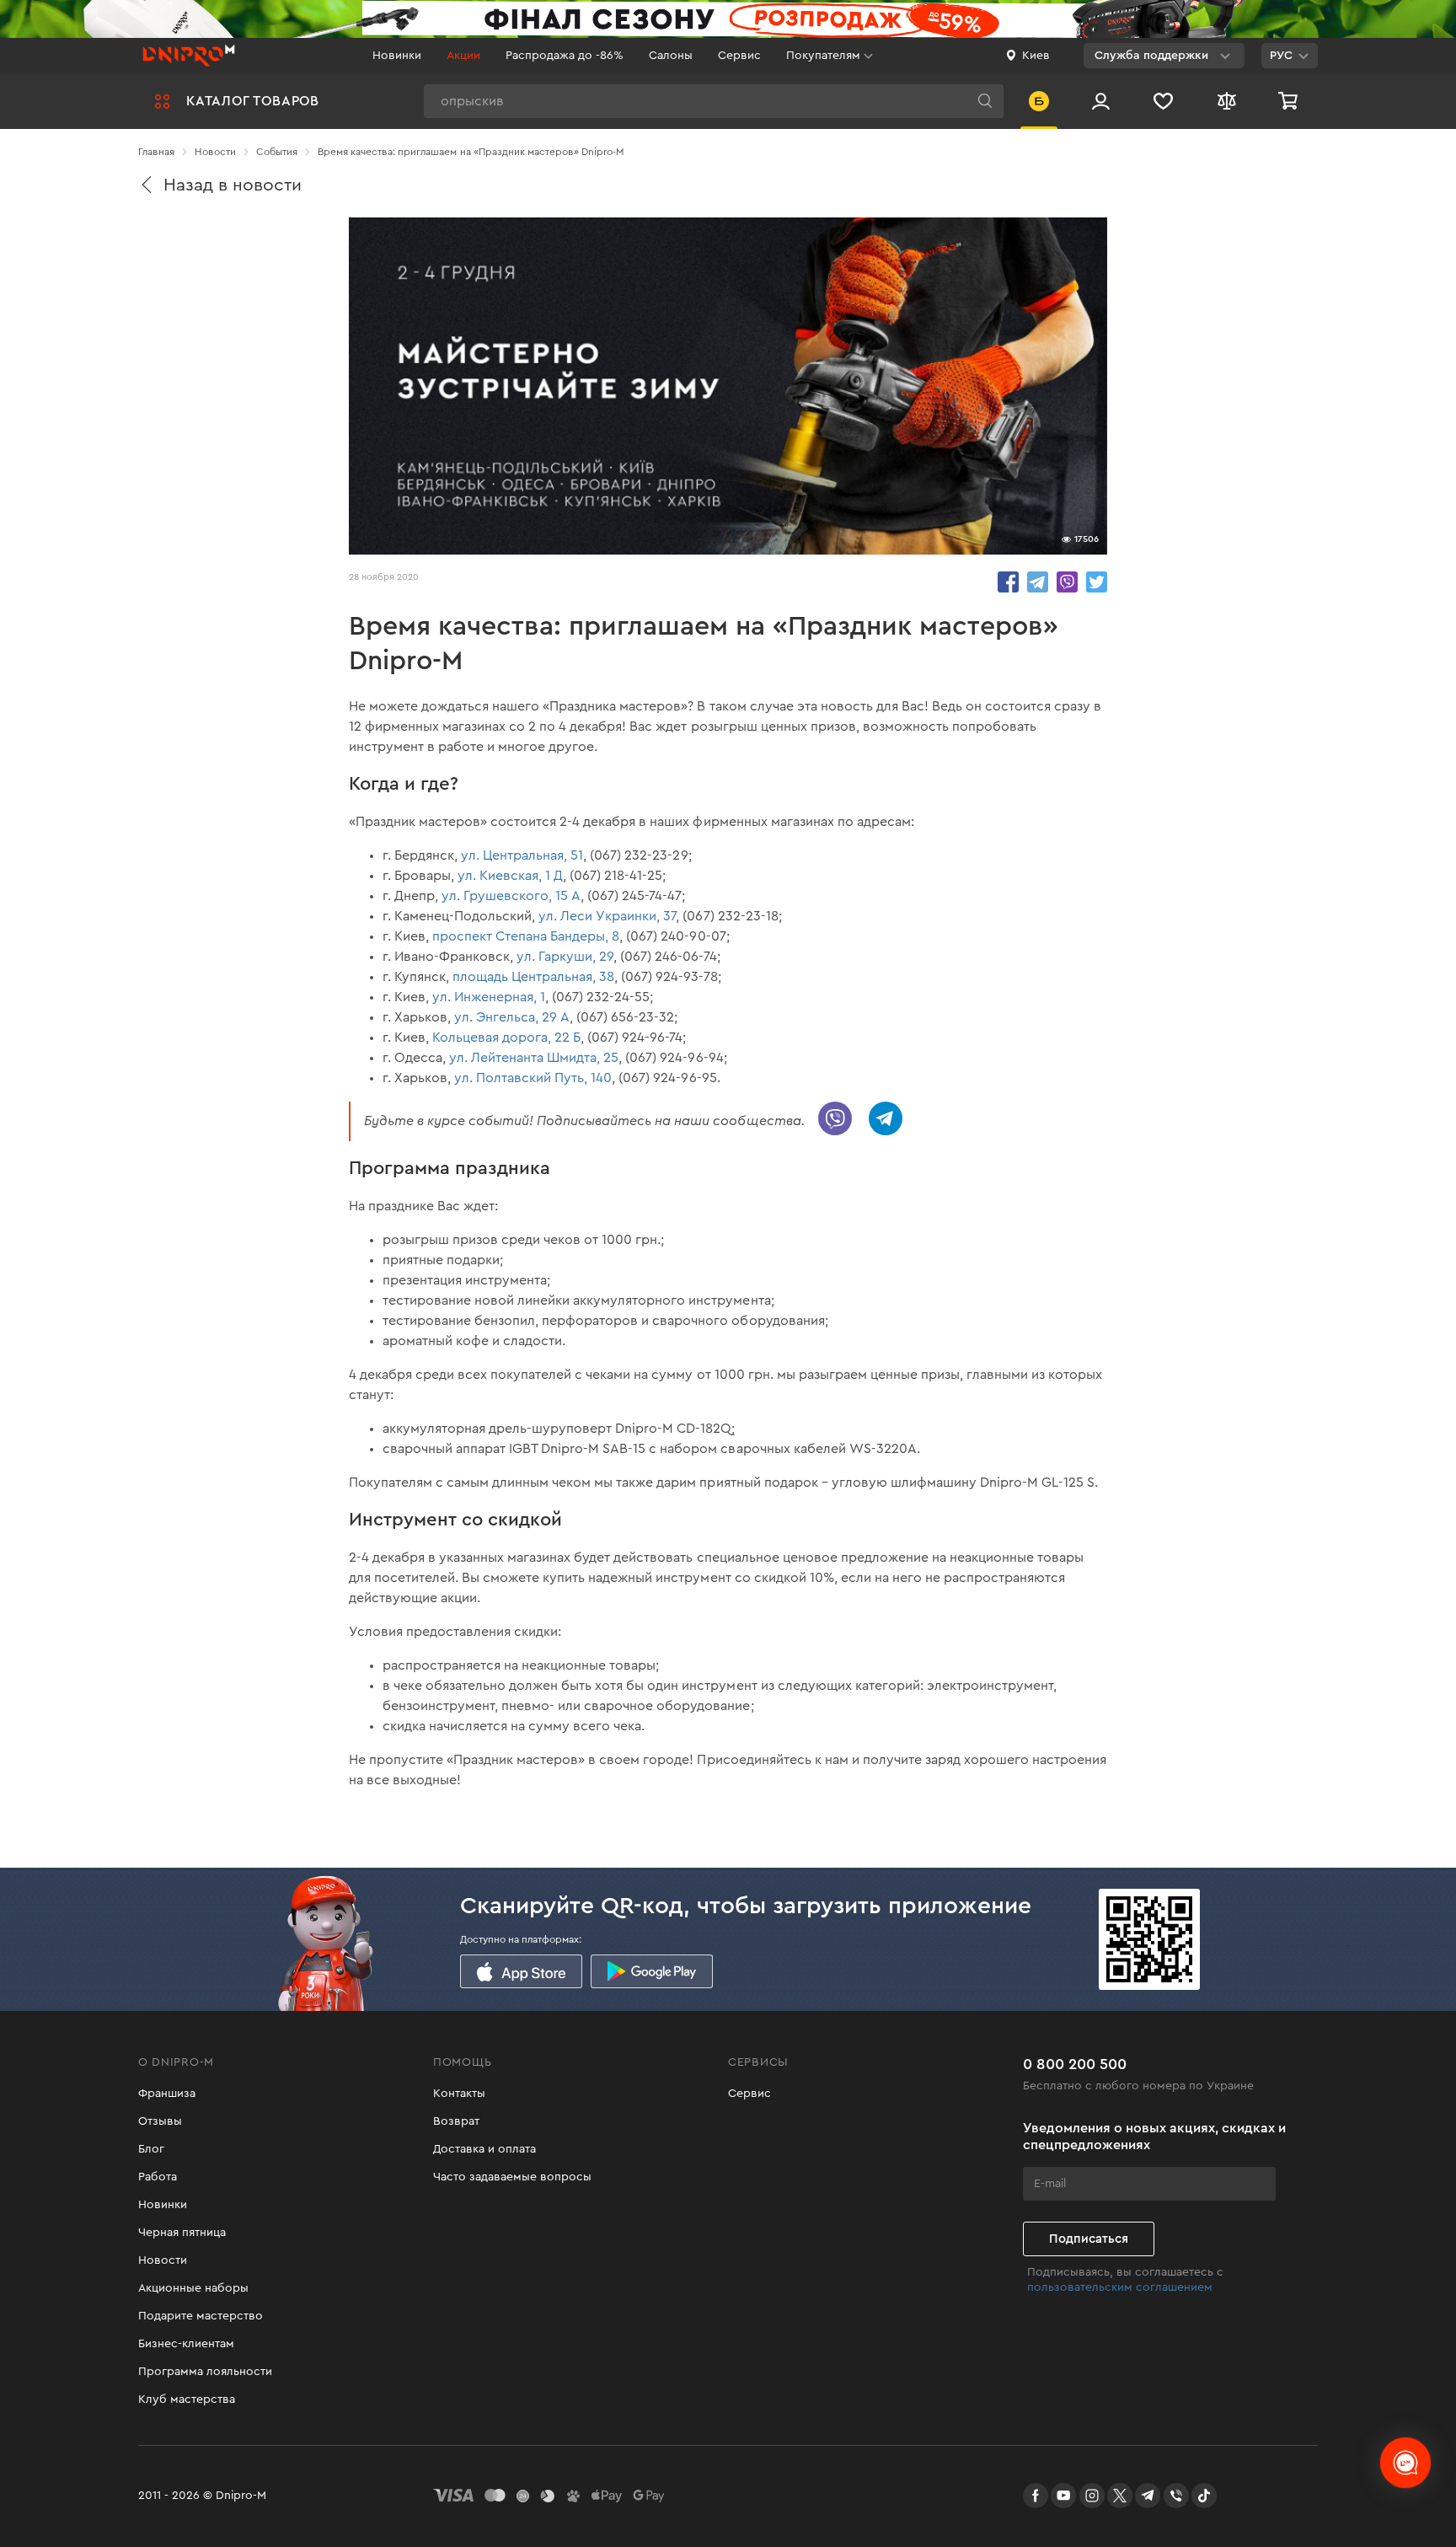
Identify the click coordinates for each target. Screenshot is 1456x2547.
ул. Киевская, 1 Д (510, 876)
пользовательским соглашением (1120, 2287)
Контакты (459, 2094)
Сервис (739, 56)
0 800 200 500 (1075, 2064)
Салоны (671, 56)
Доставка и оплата (484, 2149)
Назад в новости (233, 185)
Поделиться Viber (1067, 582)
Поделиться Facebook (1008, 582)
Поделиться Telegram (1038, 582)
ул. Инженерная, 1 (489, 997)
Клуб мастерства (187, 2400)
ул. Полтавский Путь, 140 (533, 1078)
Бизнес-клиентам (186, 2344)
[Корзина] (1290, 101)
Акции (463, 56)
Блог (151, 2149)
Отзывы (160, 2121)
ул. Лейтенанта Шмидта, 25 (534, 1058)
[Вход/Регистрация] (1101, 101)
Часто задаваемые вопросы (512, 2177)
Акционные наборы (193, 2288)
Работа (158, 2177)
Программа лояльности (205, 2372)
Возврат (456, 2121)
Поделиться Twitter (1097, 582)
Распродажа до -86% (565, 56)
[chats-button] (1405, 2463)
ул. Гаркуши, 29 (565, 957)
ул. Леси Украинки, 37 (607, 916)
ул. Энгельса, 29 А (512, 1017)
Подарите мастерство (201, 2316)
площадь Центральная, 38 (533, 977)
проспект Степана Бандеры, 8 (526, 936)
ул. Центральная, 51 (522, 855)
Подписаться (1089, 2239)
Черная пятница (182, 2233)
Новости (163, 2260)
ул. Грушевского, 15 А (511, 896)
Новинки (397, 56)
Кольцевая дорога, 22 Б (506, 1038)
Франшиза (167, 2094)
